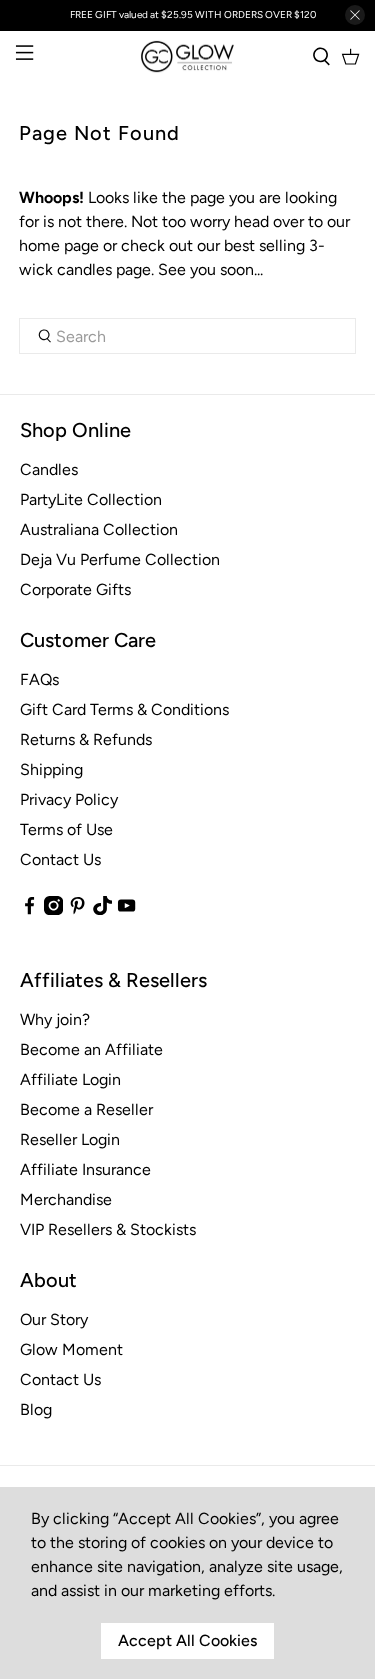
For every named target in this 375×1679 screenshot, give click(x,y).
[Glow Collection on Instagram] (53, 909)
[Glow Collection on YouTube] (126, 909)
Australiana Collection (99, 529)
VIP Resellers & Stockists (108, 1229)
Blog (36, 1409)
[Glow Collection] (188, 56)
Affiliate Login (70, 1079)
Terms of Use (66, 829)
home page (59, 245)
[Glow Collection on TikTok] (102, 909)
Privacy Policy (69, 799)
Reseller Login (70, 1139)
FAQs (39, 679)
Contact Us (60, 859)
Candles (49, 469)
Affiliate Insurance (85, 1169)
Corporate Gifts (75, 589)
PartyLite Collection (91, 499)
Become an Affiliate (91, 1049)
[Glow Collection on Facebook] (29, 909)
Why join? (55, 1019)
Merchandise (66, 1199)
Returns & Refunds (86, 739)
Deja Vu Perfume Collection (120, 559)
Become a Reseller (86, 1109)
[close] (355, 15)
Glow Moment (71, 1349)
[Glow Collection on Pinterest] (77, 909)
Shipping (51, 769)
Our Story (54, 1319)
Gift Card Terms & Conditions (124, 709)
